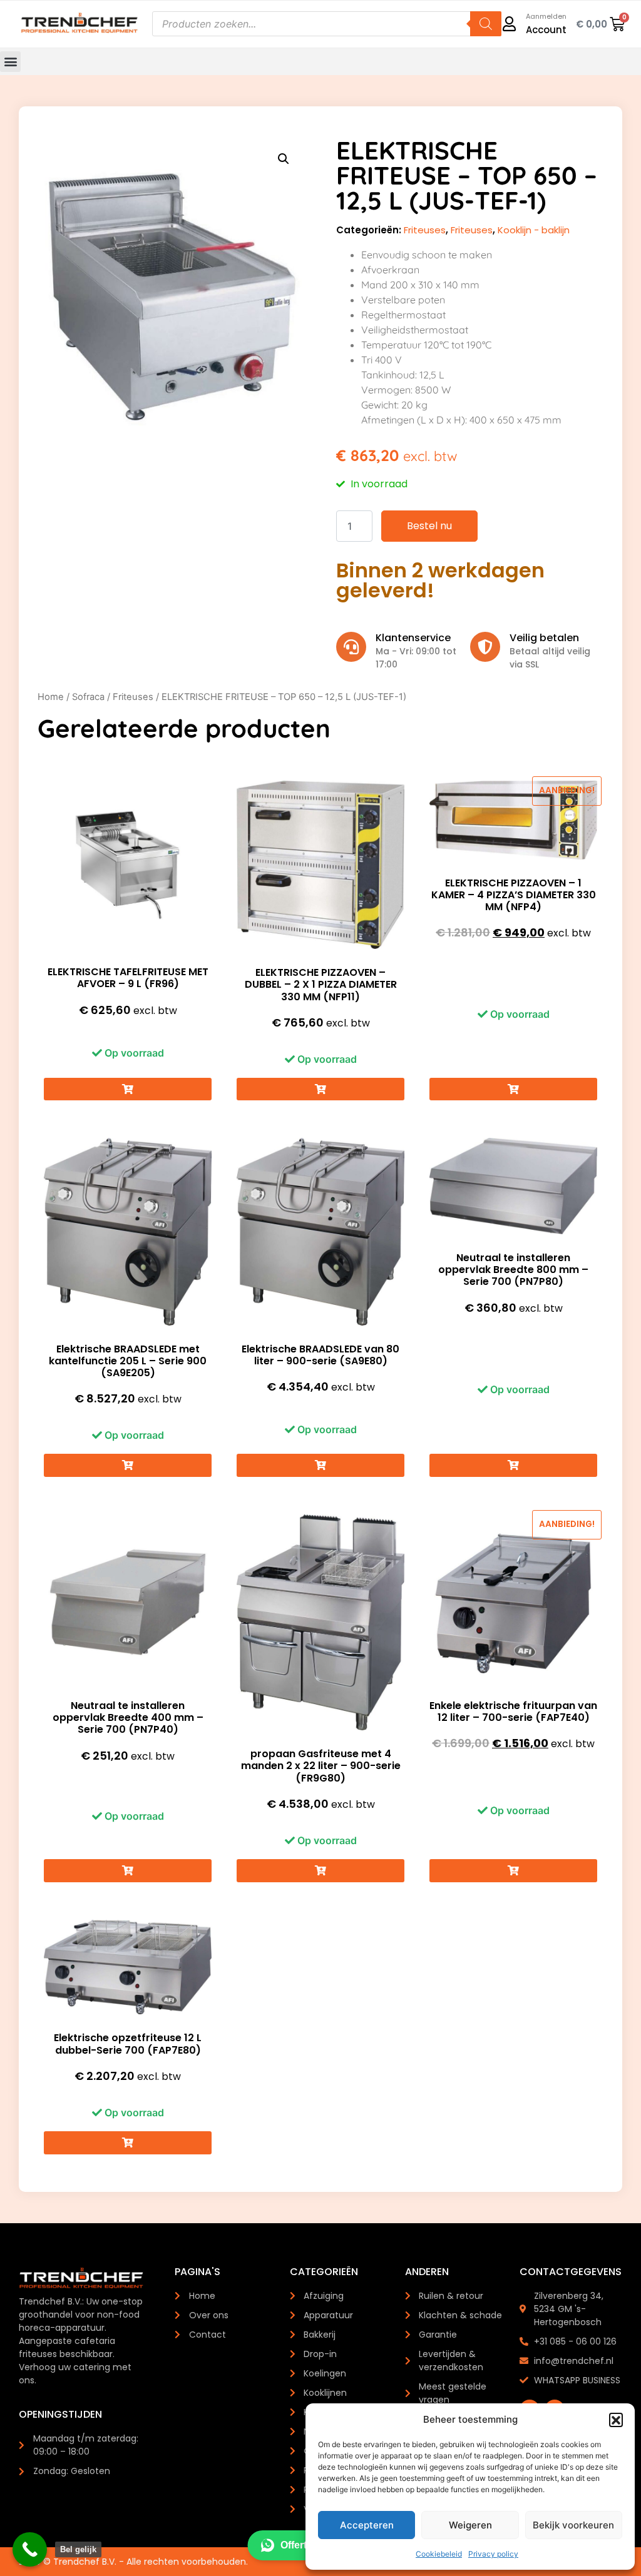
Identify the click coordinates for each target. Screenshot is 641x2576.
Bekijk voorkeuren (573, 2525)
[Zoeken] (486, 24)
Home (51, 697)
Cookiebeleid (439, 2554)
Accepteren (367, 2525)
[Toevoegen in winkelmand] (128, 1089)
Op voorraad (133, 1053)
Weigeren (470, 2525)
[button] (616, 2420)
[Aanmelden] (509, 24)
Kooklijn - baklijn (534, 230)
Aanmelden (546, 16)
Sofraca (88, 697)
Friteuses (425, 230)
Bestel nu (429, 526)
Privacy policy (493, 2554)
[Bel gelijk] (30, 2549)
